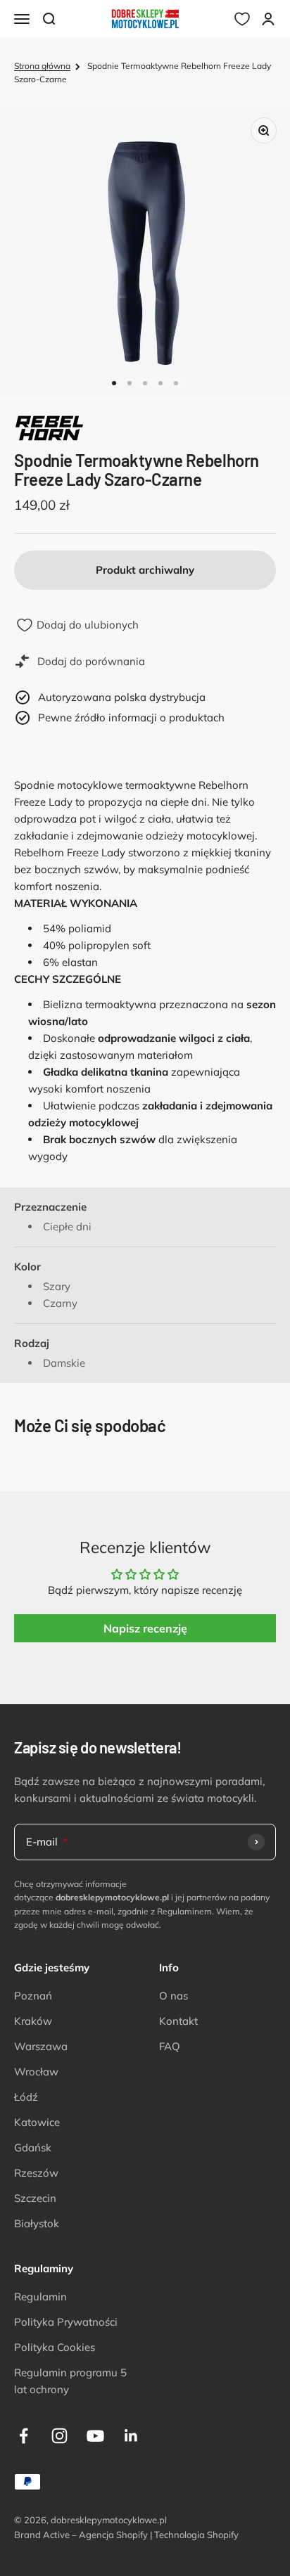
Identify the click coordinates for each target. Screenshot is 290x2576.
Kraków (33, 2021)
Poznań (33, 1996)
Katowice (37, 2122)
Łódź (26, 2097)
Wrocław (36, 2072)
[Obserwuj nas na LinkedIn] (131, 2436)
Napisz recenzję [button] (145, 1628)
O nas (174, 1996)
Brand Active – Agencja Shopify (81, 2535)
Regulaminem (184, 1911)
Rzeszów (36, 2173)
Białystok (37, 2223)
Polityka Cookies (55, 2347)
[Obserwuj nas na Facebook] (24, 2436)
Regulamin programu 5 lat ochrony (70, 2381)
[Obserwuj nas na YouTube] (95, 2436)
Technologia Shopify (196, 2535)
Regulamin (40, 2297)
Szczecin (35, 2198)
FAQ (170, 2046)
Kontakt (178, 2021)
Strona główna (42, 66)
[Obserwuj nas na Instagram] (59, 2436)
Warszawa (41, 2046)
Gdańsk (33, 2147)
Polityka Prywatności (66, 2322)
